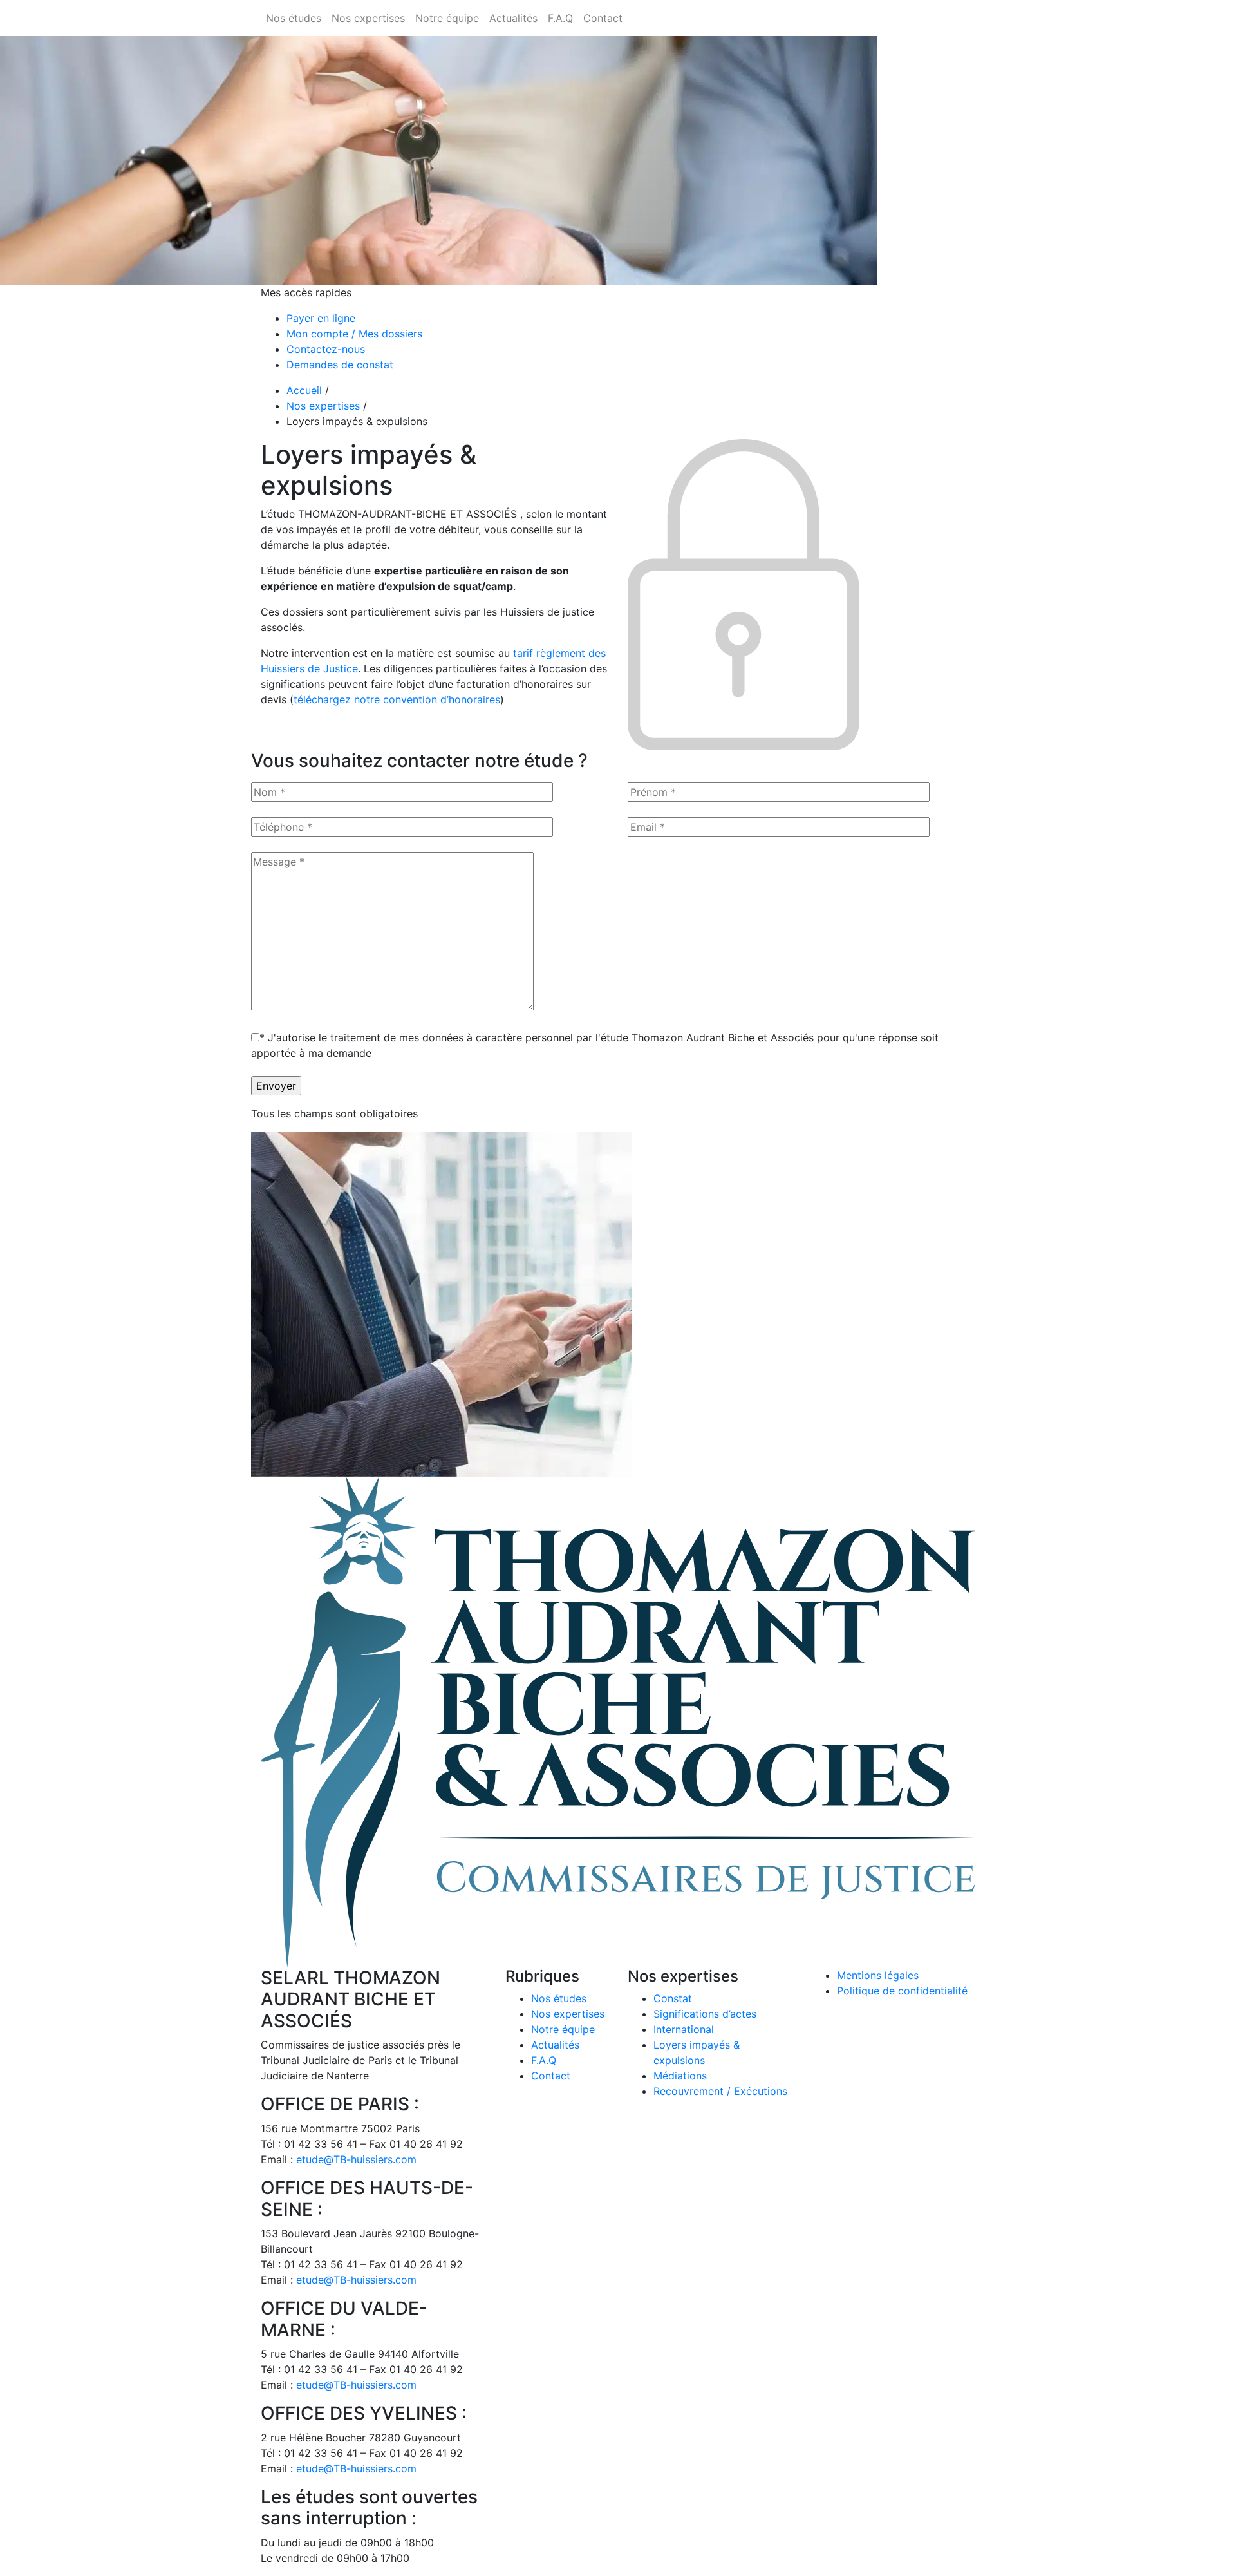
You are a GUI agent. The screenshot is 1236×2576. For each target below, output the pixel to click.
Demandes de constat (340, 365)
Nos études (559, 1998)
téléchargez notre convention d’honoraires (397, 699)
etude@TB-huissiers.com (356, 2159)
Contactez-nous (326, 349)
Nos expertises (323, 406)
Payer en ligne (321, 318)
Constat (673, 1998)
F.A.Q (544, 2060)
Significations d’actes (705, 2014)
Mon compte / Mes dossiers (354, 334)
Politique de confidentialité (902, 1991)
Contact (551, 2076)
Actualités (555, 2045)
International (684, 2029)
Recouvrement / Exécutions (720, 2091)
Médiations (680, 2076)
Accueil (304, 390)
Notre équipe (563, 2029)
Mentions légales (878, 1975)
